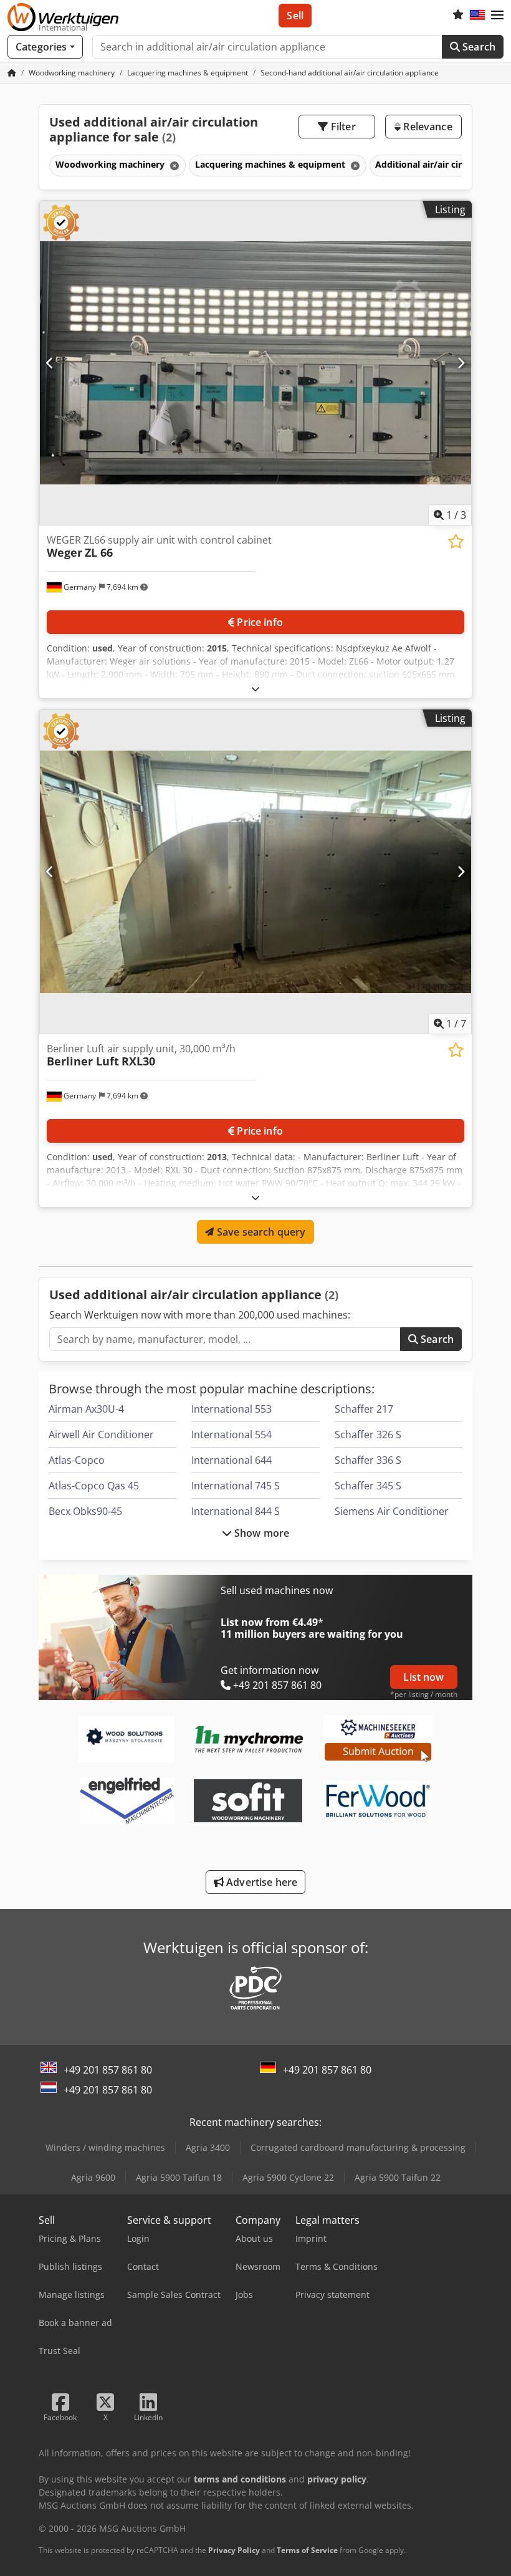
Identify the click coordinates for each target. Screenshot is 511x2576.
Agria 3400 (208, 2147)
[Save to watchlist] (456, 541)
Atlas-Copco (77, 1460)
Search (478, 47)
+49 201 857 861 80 (108, 2070)
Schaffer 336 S (368, 1460)
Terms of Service (307, 2550)
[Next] (461, 363)
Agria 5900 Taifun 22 (398, 2177)
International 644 (232, 1460)
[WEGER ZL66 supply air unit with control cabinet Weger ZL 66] (255, 363)
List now (423, 1677)
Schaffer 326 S (368, 1435)
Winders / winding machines (105, 2147)
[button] (497, 16)
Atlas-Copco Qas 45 (94, 1486)
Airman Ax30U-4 (86, 1409)
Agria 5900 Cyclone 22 (288, 2177)
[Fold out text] (255, 689)
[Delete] (173, 166)
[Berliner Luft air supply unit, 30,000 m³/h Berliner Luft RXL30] (255, 872)
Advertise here (260, 1882)
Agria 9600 (93, 2177)
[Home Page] (12, 73)
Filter (342, 127)
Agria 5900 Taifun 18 (179, 2177)
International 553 (232, 1409)
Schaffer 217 (364, 1409)
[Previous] (50, 363)
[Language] (477, 16)
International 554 (232, 1435)
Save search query (260, 1232)
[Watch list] (458, 16)
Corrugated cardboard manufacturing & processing (358, 2147)
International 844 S (236, 1511)
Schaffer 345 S (368, 1486)
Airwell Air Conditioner (101, 1435)
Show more (261, 1533)
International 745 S (236, 1486)
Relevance (427, 127)
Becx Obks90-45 (85, 1511)
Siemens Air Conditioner (392, 1511)
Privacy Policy (234, 2550)
